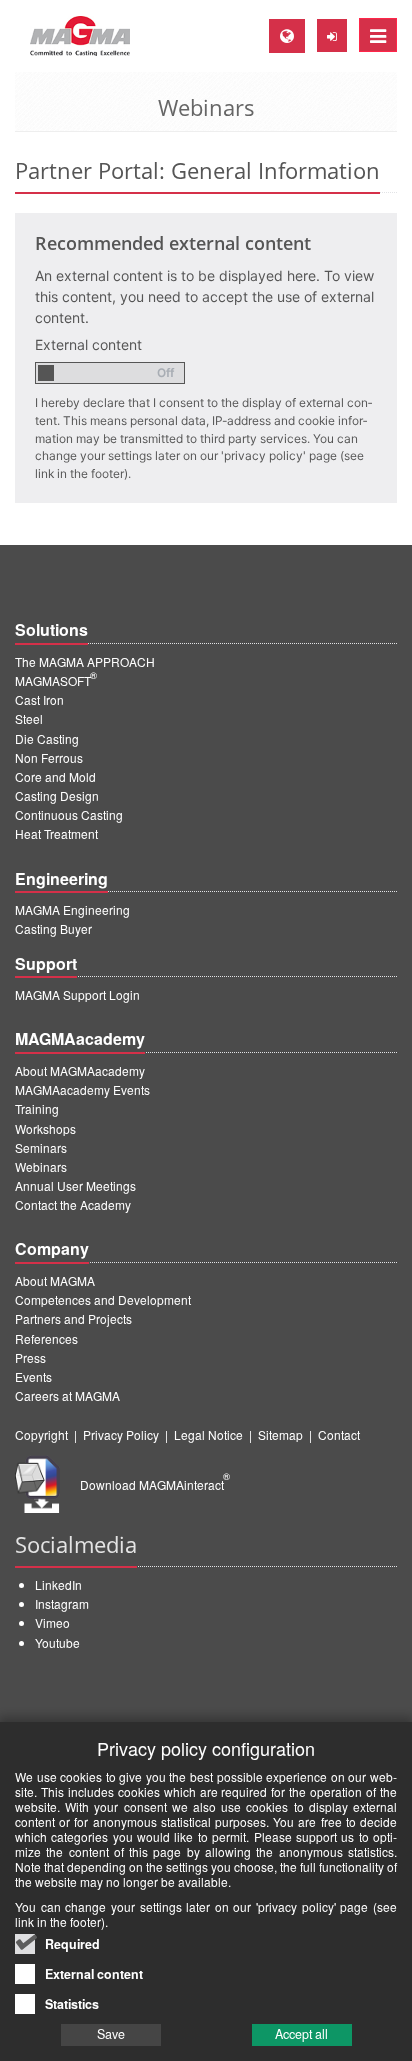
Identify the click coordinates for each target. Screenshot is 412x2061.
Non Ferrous (49, 757)
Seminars (41, 1147)
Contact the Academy (73, 1204)
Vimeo (52, 1622)
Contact (339, 1434)
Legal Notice (208, 1434)
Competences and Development (103, 1299)
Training (37, 1108)
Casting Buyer (53, 928)
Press (30, 1357)
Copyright (41, 1434)
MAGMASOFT (56, 680)
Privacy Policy (121, 1434)
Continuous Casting (69, 814)
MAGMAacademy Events (82, 1089)
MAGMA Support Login (77, 994)
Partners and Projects (73, 1318)
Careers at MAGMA (67, 1395)
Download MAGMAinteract (155, 1484)
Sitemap (280, 1434)
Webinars (41, 1166)
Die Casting (47, 738)
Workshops (45, 1128)
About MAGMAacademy (80, 1070)
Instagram (62, 1603)
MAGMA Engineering (72, 909)
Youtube (57, 1642)
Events (33, 1376)
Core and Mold (55, 776)
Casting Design (57, 795)
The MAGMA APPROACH (85, 661)
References (46, 1338)
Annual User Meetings (75, 1185)
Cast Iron (39, 699)
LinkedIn (58, 1584)
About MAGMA (55, 1280)
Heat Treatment (56, 833)
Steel (29, 718)
